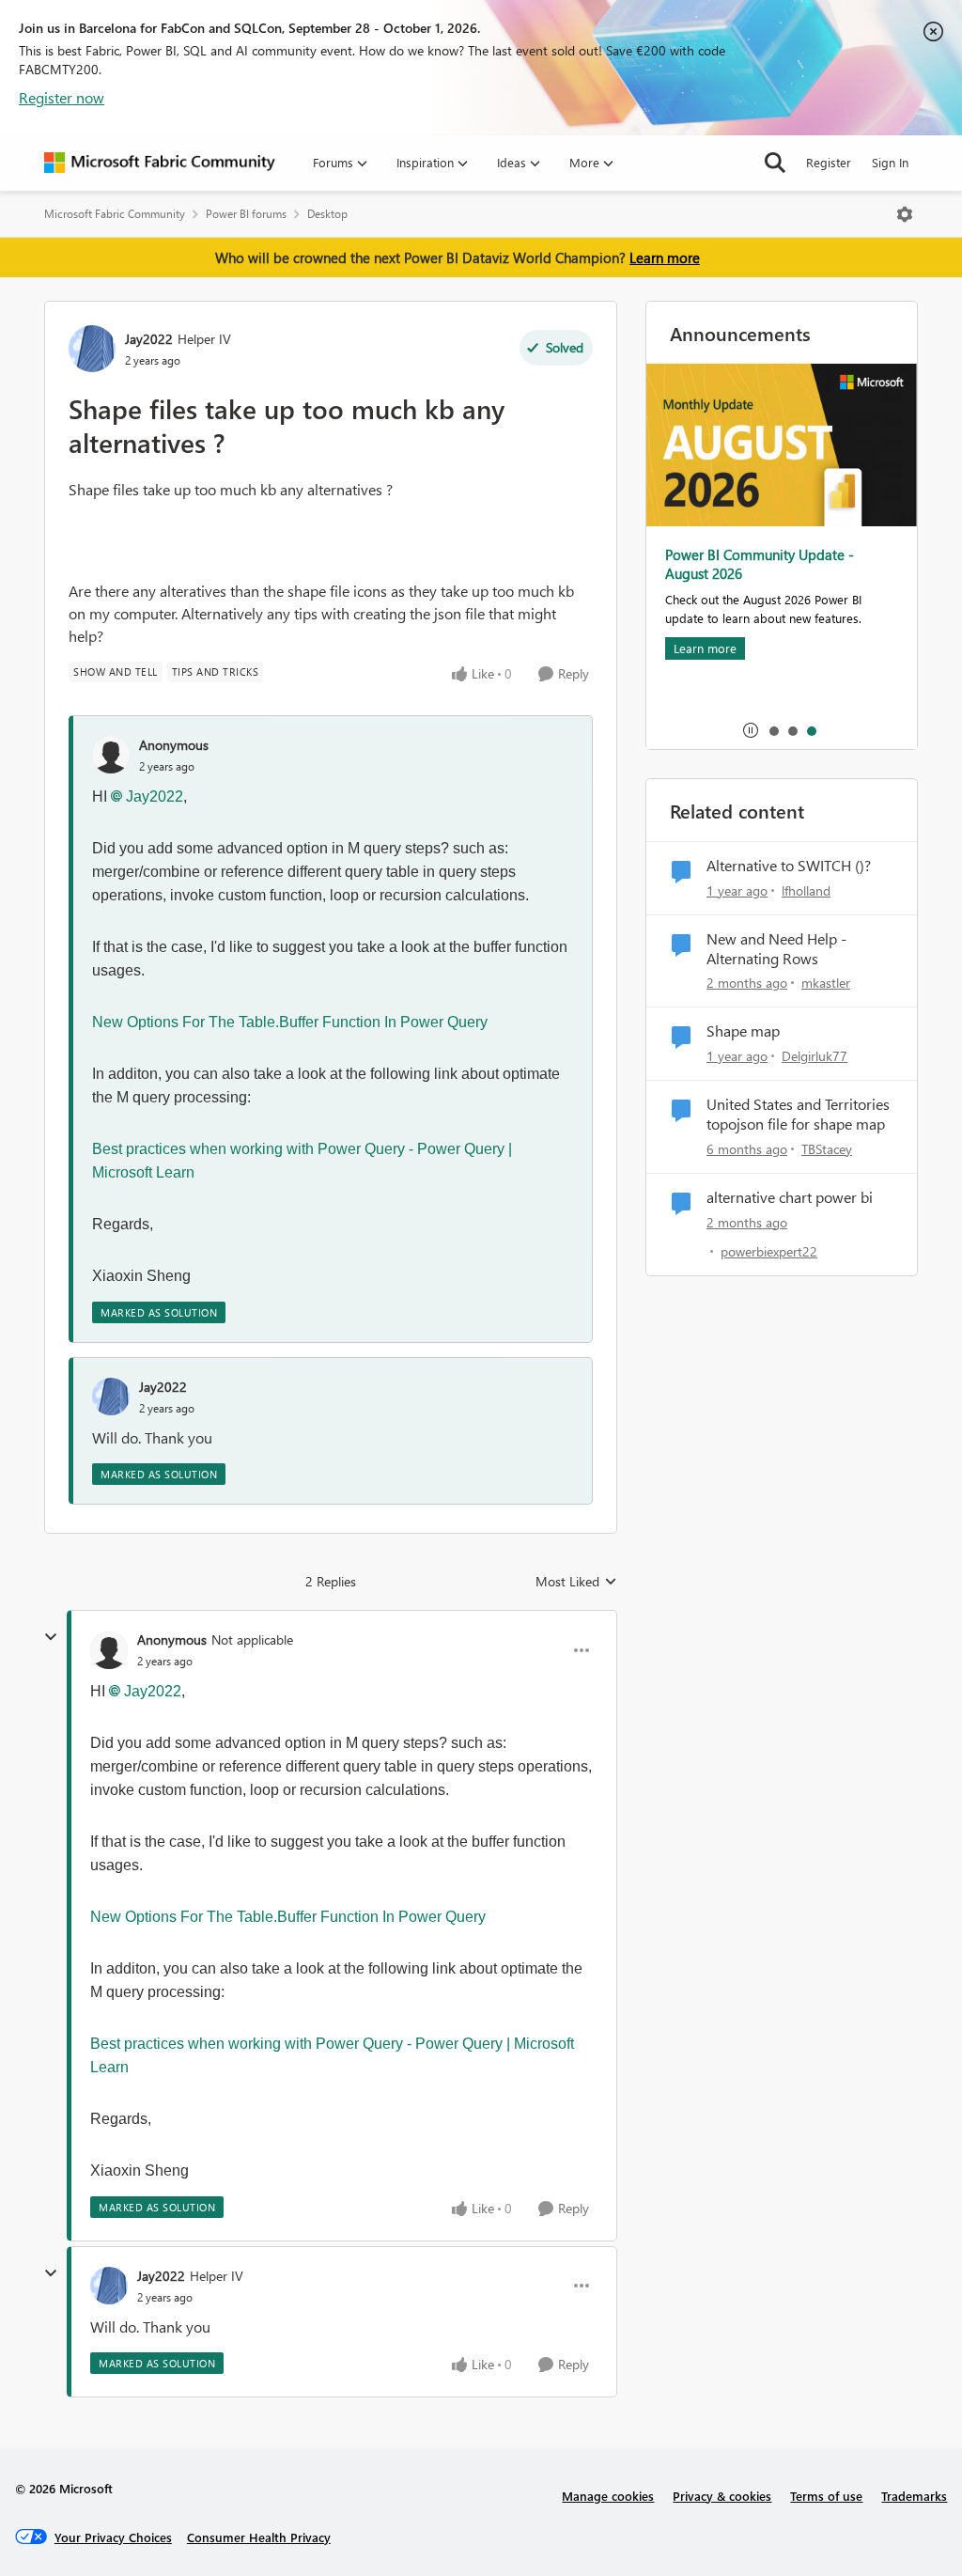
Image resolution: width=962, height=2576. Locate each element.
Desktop (327, 214)
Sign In (890, 162)
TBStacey (827, 1149)
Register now (62, 97)
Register (829, 162)
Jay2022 (149, 339)
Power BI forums (246, 214)
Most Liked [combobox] (576, 1582)
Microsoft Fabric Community (115, 214)
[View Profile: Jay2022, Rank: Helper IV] (92, 349)
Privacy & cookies (722, 2496)
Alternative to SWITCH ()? (789, 866)
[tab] (773, 730)
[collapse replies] (51, 1637)
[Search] (775, 163)
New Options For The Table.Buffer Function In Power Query (290, 1022)
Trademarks (914, 2496)
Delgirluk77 (815, 1056)
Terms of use (826, 2496)
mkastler (826, 983)
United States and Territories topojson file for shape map (798, 1114)
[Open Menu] (905, 214)
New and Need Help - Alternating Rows (776, 949)
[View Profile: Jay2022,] (111, 1397)
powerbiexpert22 (769, 1251)
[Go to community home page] (160, 163)
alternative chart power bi (790, 1197)
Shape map (743, 1031)
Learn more (665, 258)
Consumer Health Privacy (259, 2537)
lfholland (806, 890)
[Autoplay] (751, 730)
